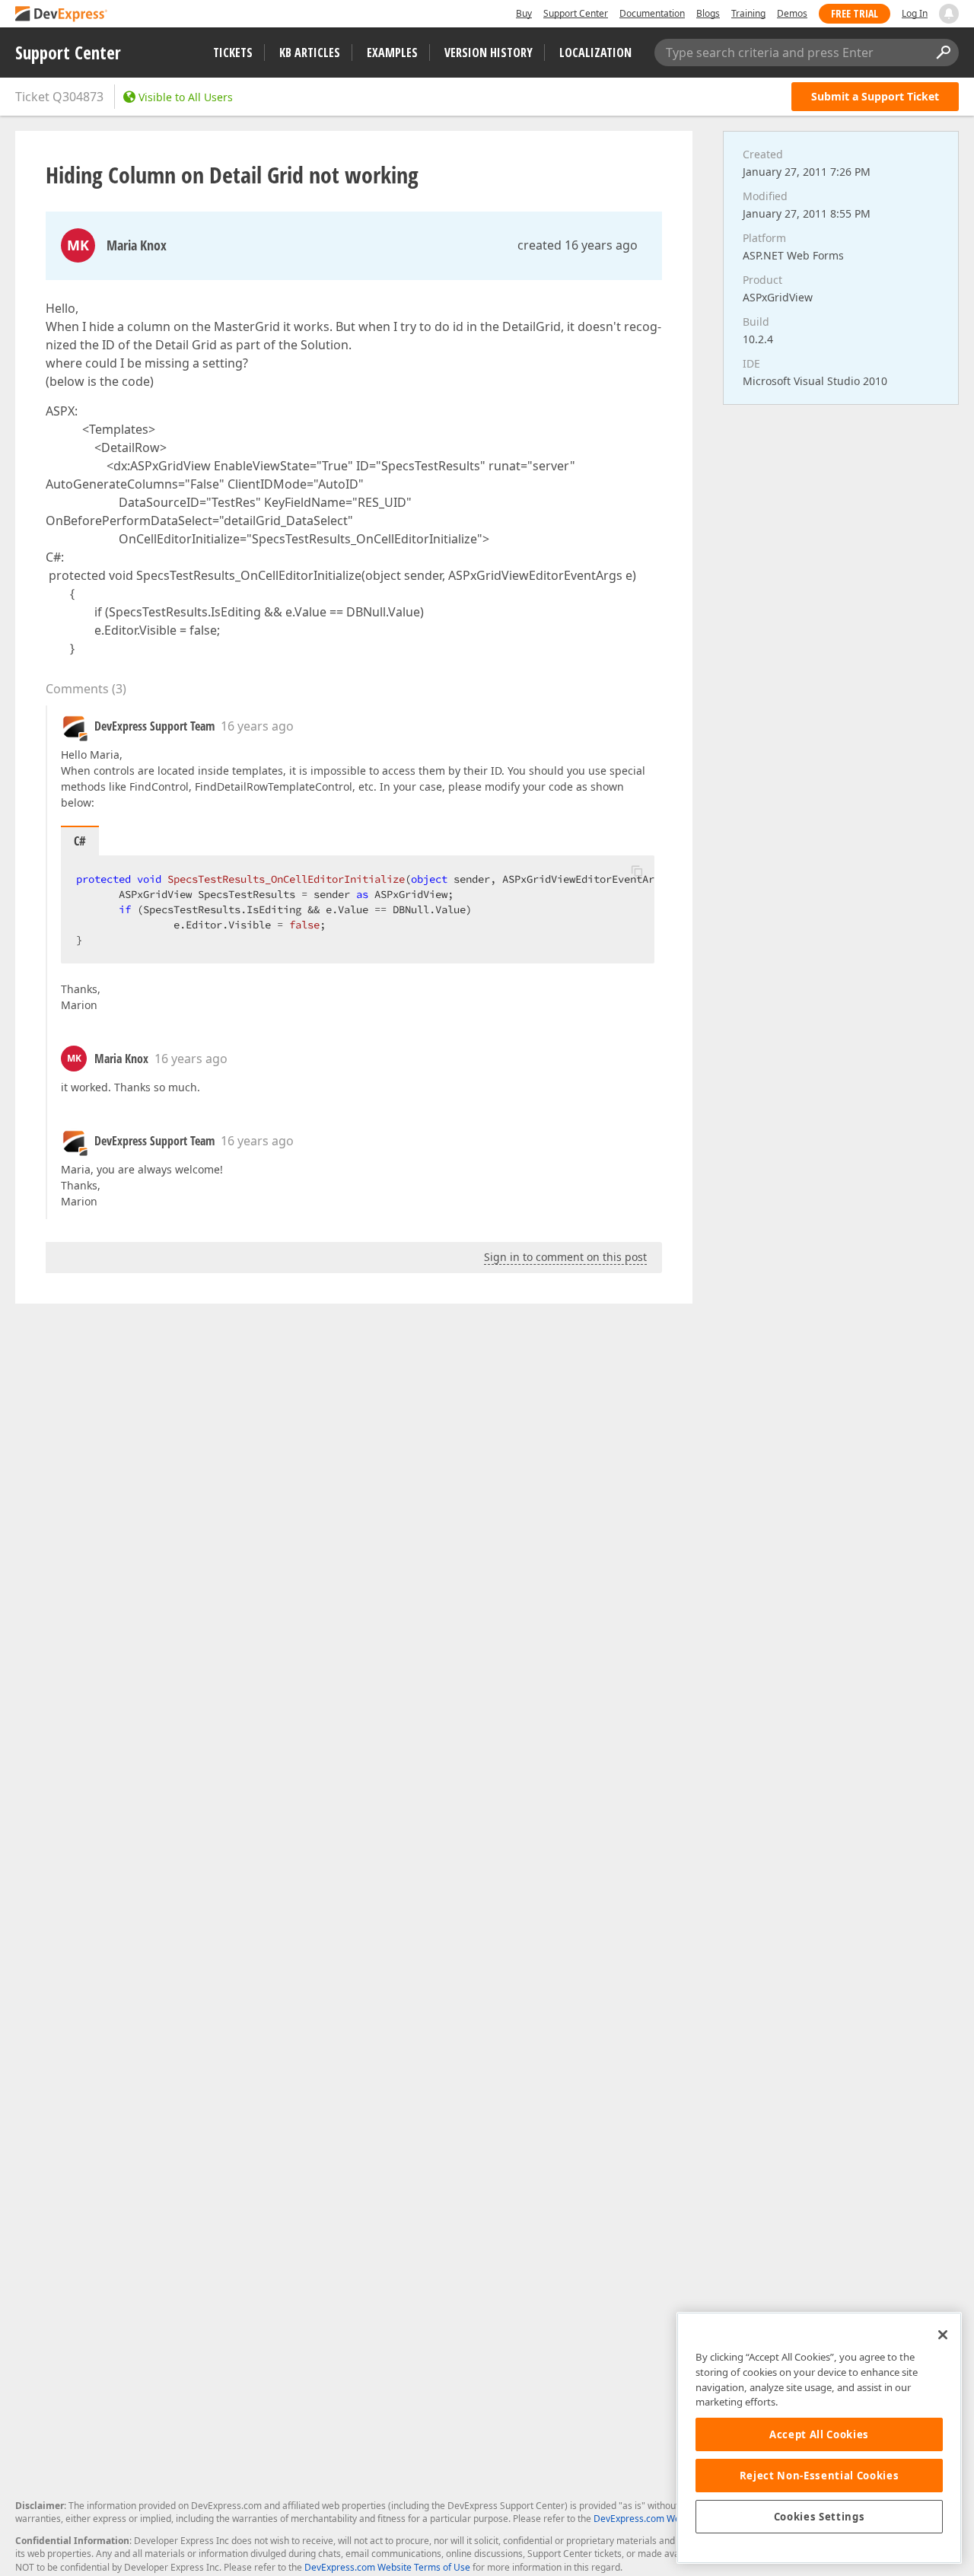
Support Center (576, 13)
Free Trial (855, 13)
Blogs (708, 13)
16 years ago (257, 726)
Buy (524, 13)
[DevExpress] (62, 15)
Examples (392, 53)
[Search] (943, 53)
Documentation (652, 13)
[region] (819, 2438)
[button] (637, 871)
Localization (595, 53)
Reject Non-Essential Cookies (819, 2476)
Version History (489, 53)
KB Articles (310, 53)
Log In (915, 13)
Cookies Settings (820, 2517)
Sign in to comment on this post (565, 1257)
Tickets (233, 53)
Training (748, 13)
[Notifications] (949, 14)
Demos (792, 13)
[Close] (943, 2335)
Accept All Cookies (819, 2434)
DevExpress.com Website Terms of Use (387, 2567)
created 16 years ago (578, 245)
